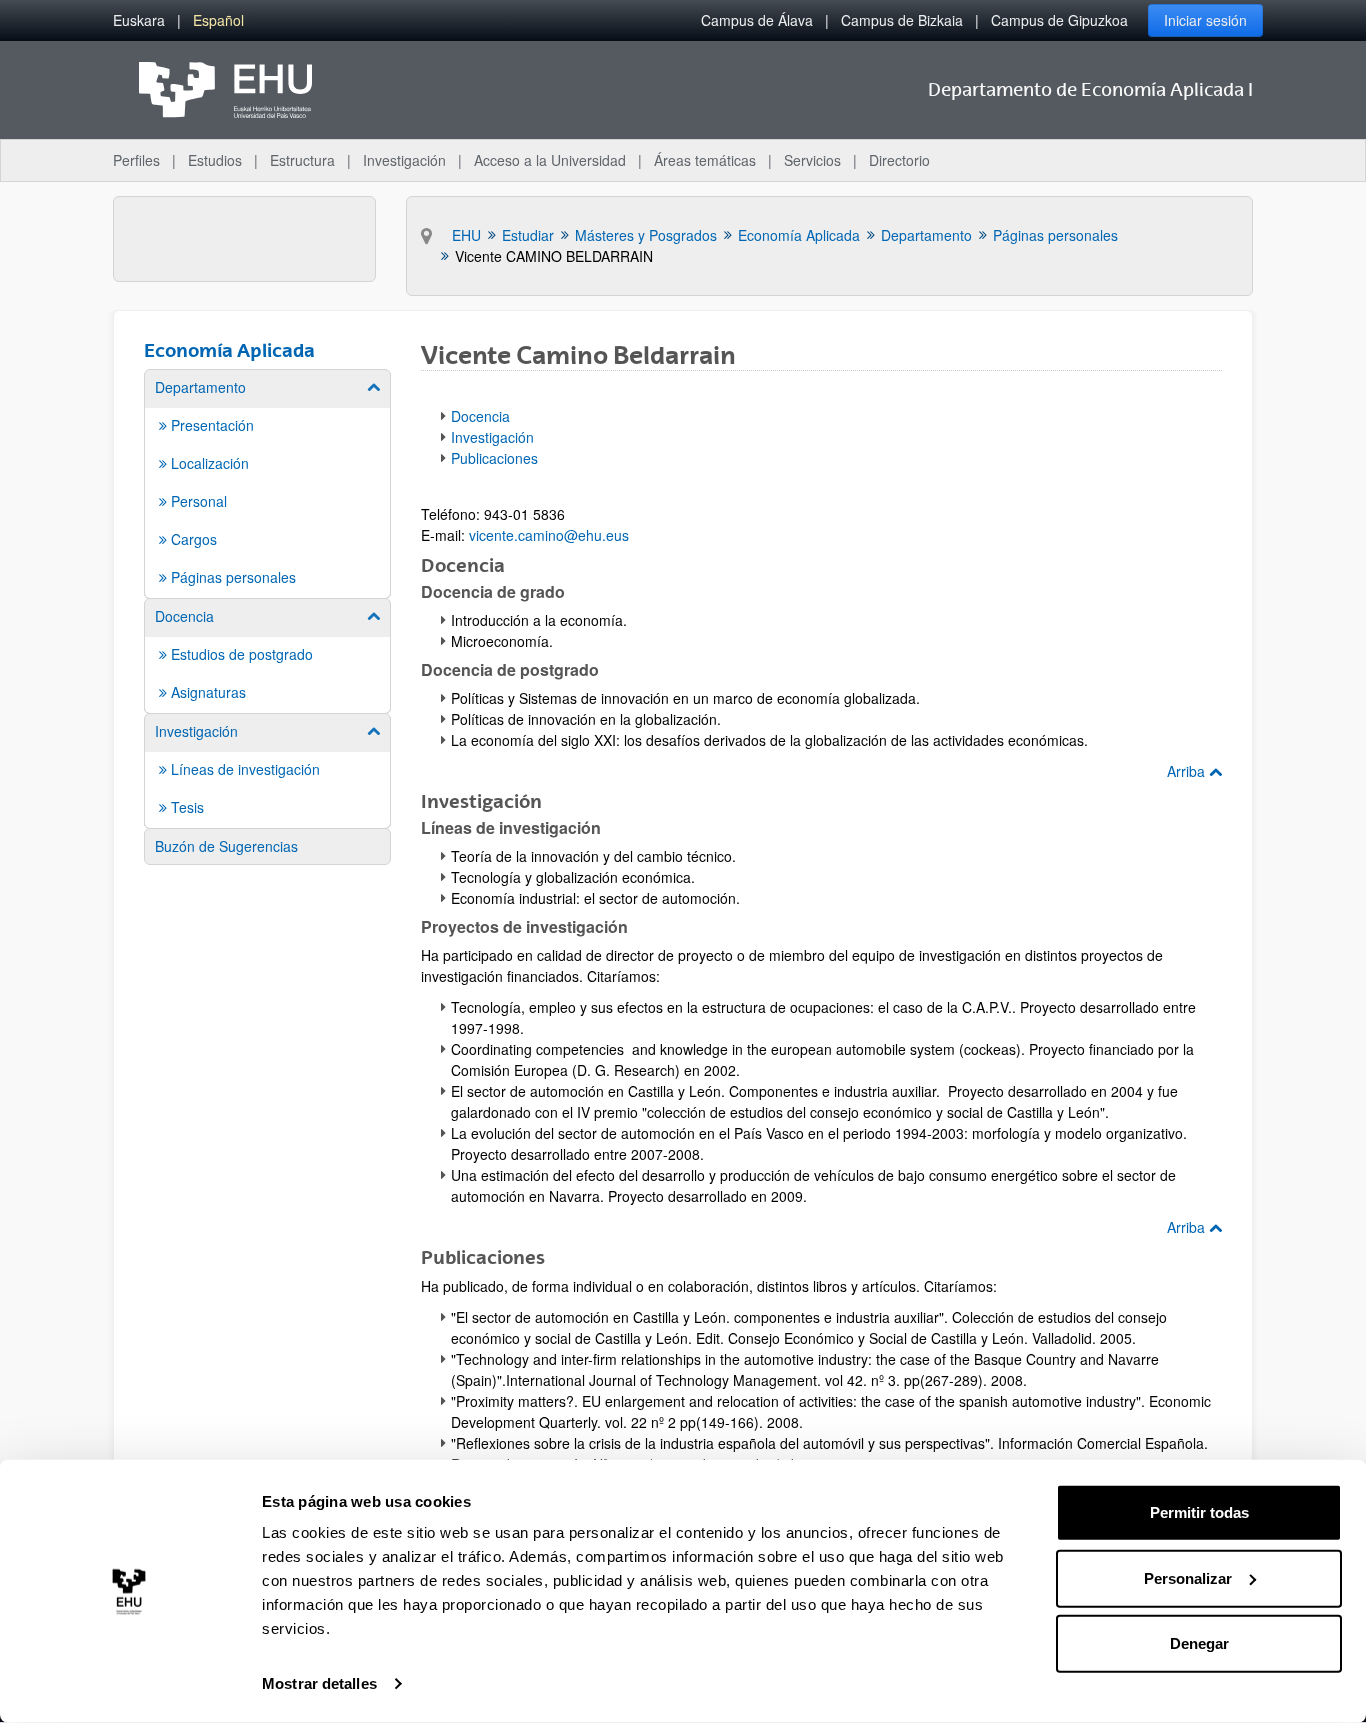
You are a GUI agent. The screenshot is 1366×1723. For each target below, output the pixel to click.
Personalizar (1188, 1577)
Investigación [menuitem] (404, 160)
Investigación (492, 437)
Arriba (1188, 771)
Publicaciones (494, 458)
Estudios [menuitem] (215, 160)
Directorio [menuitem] (899, 160)
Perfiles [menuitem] (136, 160)
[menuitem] (139, 20)
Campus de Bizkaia (902, 20)
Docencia (480, 416)
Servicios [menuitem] (812, 160)
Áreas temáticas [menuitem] (705, 160)
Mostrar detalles (319, 1683)
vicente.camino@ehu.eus (549, 535)
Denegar (1199, 1643)
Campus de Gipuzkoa (1059, 20)
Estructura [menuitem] (302, 160)
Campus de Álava (757, 20)
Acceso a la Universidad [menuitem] (550, 160)
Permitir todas (1199, 1512)
